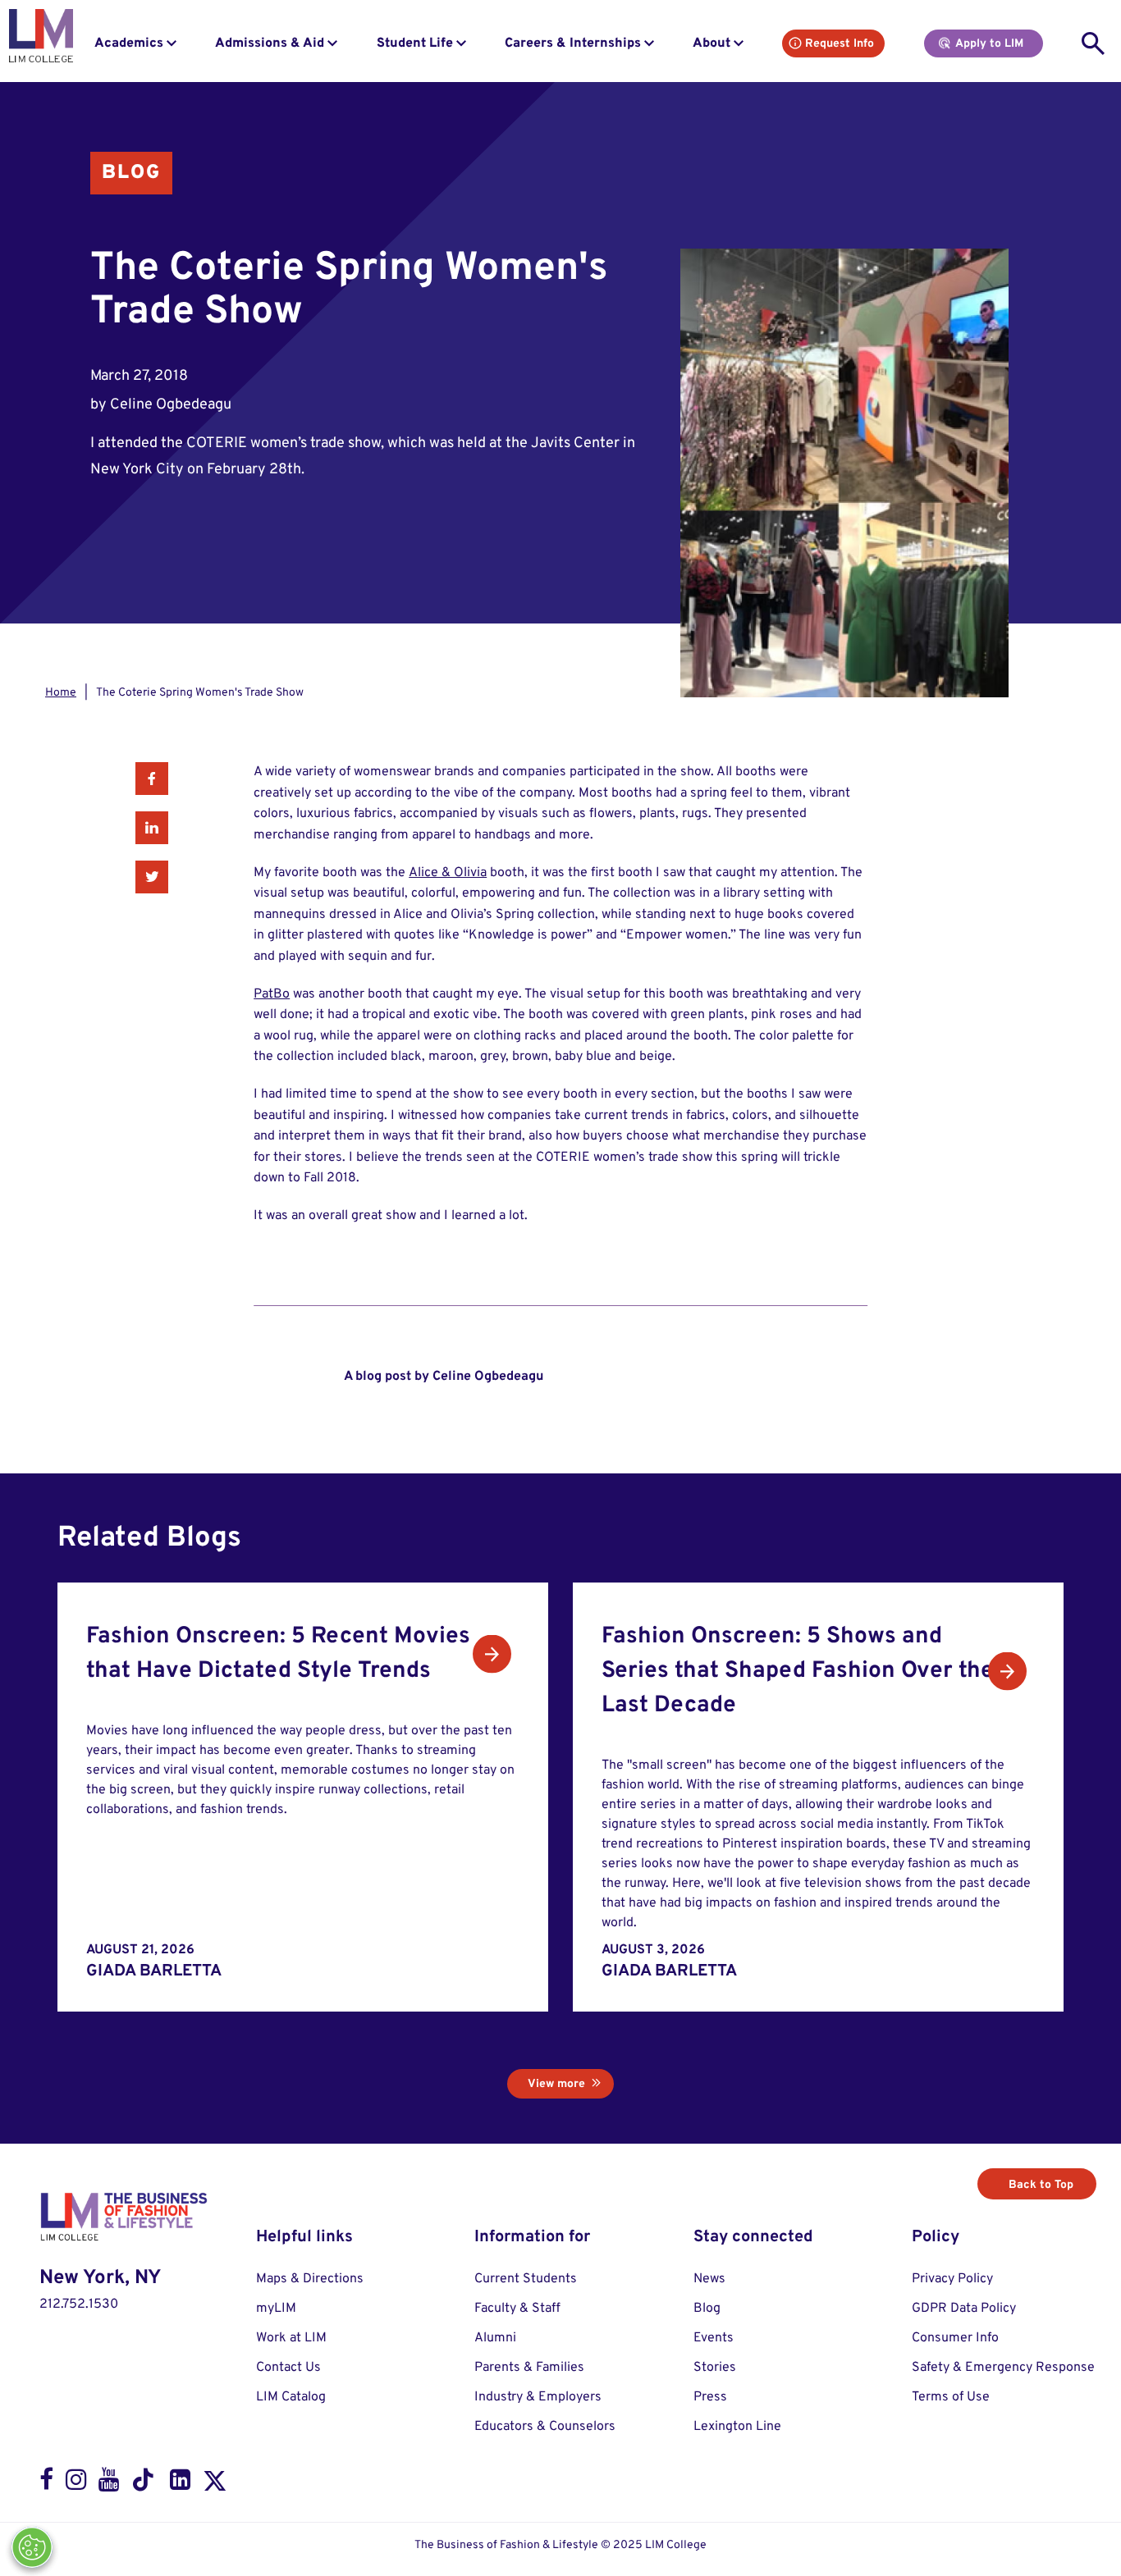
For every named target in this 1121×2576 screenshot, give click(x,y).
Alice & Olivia (448, 873)
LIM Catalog (291, 2397)
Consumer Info (955, 2338)
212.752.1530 (79, 2304)
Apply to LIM (989, 44)
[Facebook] (46, 2484)
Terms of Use (951, 2397)
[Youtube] (109, 2484)
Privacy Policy (952, 2279)
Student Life (415, 43)
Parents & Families (529, 2368)
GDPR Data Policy (964, 2309)
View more (556, 2084)
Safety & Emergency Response (1003, 2368)
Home (61, 693)
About (711, 43)
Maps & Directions (310, 2279)
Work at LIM (291, 2338)
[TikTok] (144, 2484)
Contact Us (288, 2368)
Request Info (840, 44)
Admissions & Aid (270, 43)
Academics (129, 43)
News (709, 2279)
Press (710, 2397)
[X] (215, 2484)
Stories (715, 2368)
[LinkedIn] (180, 2484)
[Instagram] (76, 2484)
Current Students (526, 2279)
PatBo (272, 994)
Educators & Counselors (545, 2427)
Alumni (495, 2338)
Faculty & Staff (517, 2309)
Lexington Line (737, 2427)
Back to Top (1041, 2185)
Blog (131, 173)
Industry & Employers (538, 2397)
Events (714, 2338)
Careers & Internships (573, 43)
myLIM (276, 2309)
